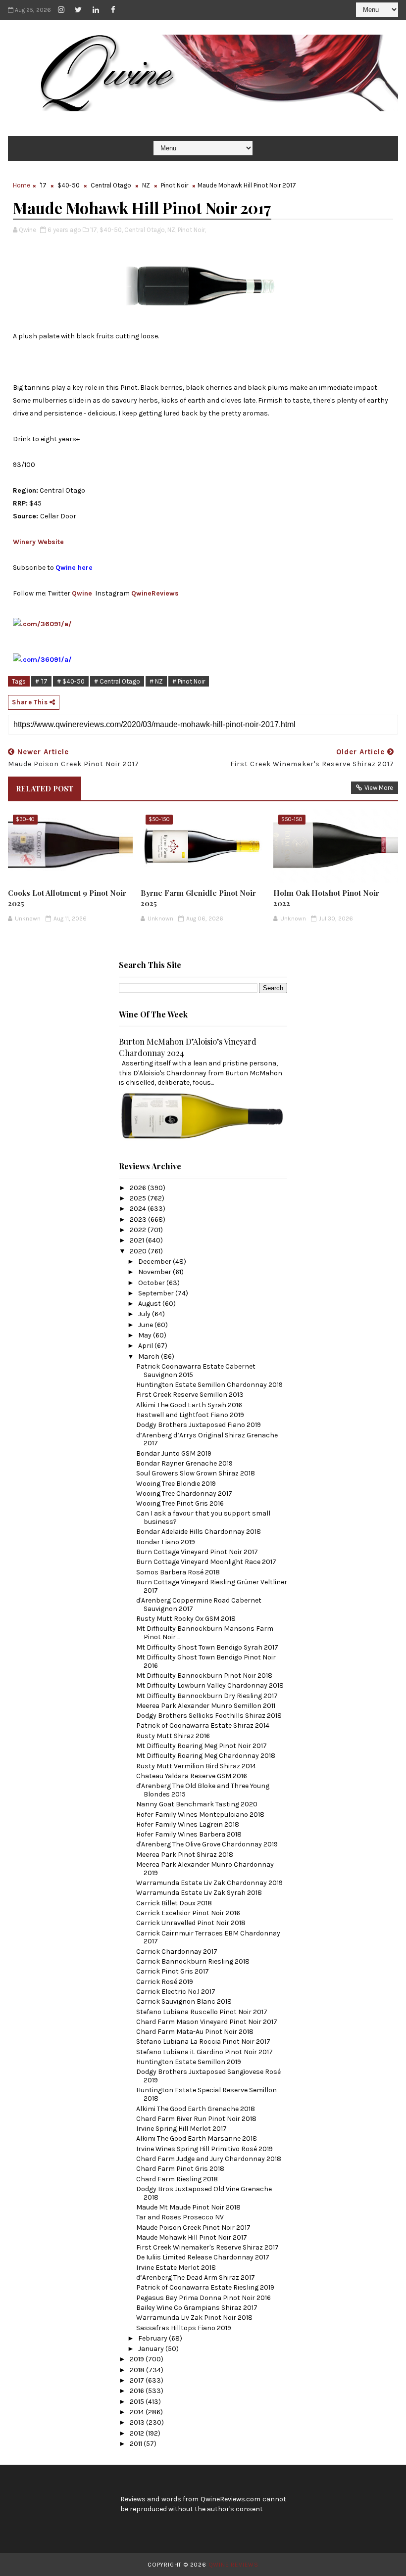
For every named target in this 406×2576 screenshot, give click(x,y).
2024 (139, 1209)
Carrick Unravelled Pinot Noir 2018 (191, 1923)
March (150, 1357)
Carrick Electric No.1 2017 (176, 1992)
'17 (43, 185)
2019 (138, 2359)
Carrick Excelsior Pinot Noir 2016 (188, 1913)
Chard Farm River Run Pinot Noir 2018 (196, 2119)
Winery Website (38, 542)
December (155, 1262)
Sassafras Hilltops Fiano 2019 (184, 2328)
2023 (139, 1219)
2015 (138, 2402)
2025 (139, 1198)
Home (22, 185)
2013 (138, 2422)
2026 (139, 1188)
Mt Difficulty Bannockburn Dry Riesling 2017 (207, 1696)
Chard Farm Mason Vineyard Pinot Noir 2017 (207, 2022)
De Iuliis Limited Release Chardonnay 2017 (203, 2257)
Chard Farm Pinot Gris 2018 (180, 2169)
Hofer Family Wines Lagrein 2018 (188, 1824)
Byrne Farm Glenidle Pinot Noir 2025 (198, 898)
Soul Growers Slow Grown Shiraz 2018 (196, 1473)
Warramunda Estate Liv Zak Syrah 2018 (199, 1893)
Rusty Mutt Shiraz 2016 (173, 1736)
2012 (138, 2433)
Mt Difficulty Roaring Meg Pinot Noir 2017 (202, 1746)
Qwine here (74, 568)
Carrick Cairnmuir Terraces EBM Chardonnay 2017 (208, 1937)
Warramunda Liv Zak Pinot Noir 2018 (194, 2318)
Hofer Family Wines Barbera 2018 (189, 1834)
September (157, 1293)
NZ (146, 185)
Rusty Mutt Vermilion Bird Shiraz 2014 (196, 1766)
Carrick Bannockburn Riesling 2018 (193, 1961)
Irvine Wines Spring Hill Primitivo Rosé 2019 (204, 2149)
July (145, 1314)
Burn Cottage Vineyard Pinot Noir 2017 (197, 1552)
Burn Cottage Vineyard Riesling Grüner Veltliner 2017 (212, 1586)
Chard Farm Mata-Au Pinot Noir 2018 (195, 2032)
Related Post (45, 788)
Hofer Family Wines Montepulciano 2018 (200, 1815)
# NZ (156, 681)
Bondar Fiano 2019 (166, 1542)
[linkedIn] (96, 10)
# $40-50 (71, 681)
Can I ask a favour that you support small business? (203, 1518)
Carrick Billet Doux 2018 (174, 1903)
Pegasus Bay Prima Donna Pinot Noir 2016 (203, 2298)
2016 (138, 2391)
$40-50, (111, 230)
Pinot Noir (175, 185)
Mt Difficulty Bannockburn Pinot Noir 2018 (204, 1676)
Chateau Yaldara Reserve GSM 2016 (192, 1776)
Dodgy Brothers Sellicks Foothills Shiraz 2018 (209, 1716)
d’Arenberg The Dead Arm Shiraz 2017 (196, 2277)
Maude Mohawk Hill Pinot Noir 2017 (192, 2237)
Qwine (82, 593)
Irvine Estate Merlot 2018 (176, 2268)
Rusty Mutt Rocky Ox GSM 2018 (186, 1619)
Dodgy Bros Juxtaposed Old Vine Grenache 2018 (204, 2193)
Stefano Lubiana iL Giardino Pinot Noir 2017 (204, 2052)
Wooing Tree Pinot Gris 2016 (180, 1503)
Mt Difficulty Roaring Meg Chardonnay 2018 (206, 1756)
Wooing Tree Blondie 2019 (176, 1484)
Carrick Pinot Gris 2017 (173, 1971)
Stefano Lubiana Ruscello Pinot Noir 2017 (202, 2012)
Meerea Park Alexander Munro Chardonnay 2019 (205, 1869)
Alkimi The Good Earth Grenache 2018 (196, 2109)
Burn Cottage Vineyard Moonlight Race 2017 (206, 1562)
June (146, 1325)
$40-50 (69, 185)
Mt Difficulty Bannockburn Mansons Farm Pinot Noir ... (205, 1633)
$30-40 (25, 819)
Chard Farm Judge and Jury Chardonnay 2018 (209, 2159)
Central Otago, (145, 230)
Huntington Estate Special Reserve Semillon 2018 (206, 2094)
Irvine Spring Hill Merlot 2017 (181, 2129)
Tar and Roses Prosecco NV (180, 2217)
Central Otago (111, 185)
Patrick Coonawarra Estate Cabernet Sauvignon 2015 (196, 1371)
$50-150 (159, 819)
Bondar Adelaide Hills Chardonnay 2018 (199, 1532)
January (152, 2349)
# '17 (41, 681)
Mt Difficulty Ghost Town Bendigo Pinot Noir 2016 (206, 1661)
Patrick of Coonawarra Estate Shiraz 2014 (203, 1725)
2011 (137, 2444)
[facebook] (113, 10)
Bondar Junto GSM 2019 (174, 1453)
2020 (139, 1251)
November (155, 1272)
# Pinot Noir (189, 681)
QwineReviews (155, 593)
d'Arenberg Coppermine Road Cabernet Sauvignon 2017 (199, 1605)
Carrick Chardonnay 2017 (177, 1952)
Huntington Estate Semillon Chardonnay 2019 (209, 1385)
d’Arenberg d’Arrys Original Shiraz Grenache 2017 (207, 1439)
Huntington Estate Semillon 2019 (189, 2062)
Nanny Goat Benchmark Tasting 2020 (197, 1804)
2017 (138, 2380)
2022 (139, 1230)
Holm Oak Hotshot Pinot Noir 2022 (326, 898)
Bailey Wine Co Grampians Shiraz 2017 (197, 2308)
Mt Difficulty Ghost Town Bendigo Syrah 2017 (207, 1647)
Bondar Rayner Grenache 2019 (184, 1463)
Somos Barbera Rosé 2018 (178, 1572)
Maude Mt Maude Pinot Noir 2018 (188, 2207)
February (153, 2338)
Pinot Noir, (192, 230)
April (146, 1346)
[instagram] (61, 10)
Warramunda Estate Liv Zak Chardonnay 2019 (209, 1883)
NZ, (172, 230)
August (150, 1304)
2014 (138, 2412)
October (152, 1283)
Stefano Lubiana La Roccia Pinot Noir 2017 (203, 2042)
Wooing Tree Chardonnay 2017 (184, 1494)
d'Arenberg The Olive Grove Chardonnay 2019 (207, 1844)
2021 (138, 1240)
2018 (138, 2370)
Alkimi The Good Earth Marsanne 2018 (197, 2139)
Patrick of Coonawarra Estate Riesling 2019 (205, 2287)
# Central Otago (117, 681)
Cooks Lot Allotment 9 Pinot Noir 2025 (67, 898)
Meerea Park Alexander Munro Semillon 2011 (206, 1706)
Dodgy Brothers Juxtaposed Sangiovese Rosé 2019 (208, 2076)
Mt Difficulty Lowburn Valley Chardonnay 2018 (210, 1685)
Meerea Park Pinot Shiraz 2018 (185, 1855)
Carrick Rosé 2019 (165, 1982)
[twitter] (78, 10)
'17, (94, 230)
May (146, 1335)
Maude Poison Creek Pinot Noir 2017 (193, 2228)
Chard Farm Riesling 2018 (177, 2179)
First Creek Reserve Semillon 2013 (190, 1395)
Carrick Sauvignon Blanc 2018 (184, 2001)
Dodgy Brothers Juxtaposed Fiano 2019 (199, 1425)
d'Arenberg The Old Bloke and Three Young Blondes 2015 (203, 1790)
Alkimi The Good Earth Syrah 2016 (189, 1405)
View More (379, 788)
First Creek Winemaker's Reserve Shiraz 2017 (207, 2247)
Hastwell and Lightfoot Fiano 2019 (190, 1415)
